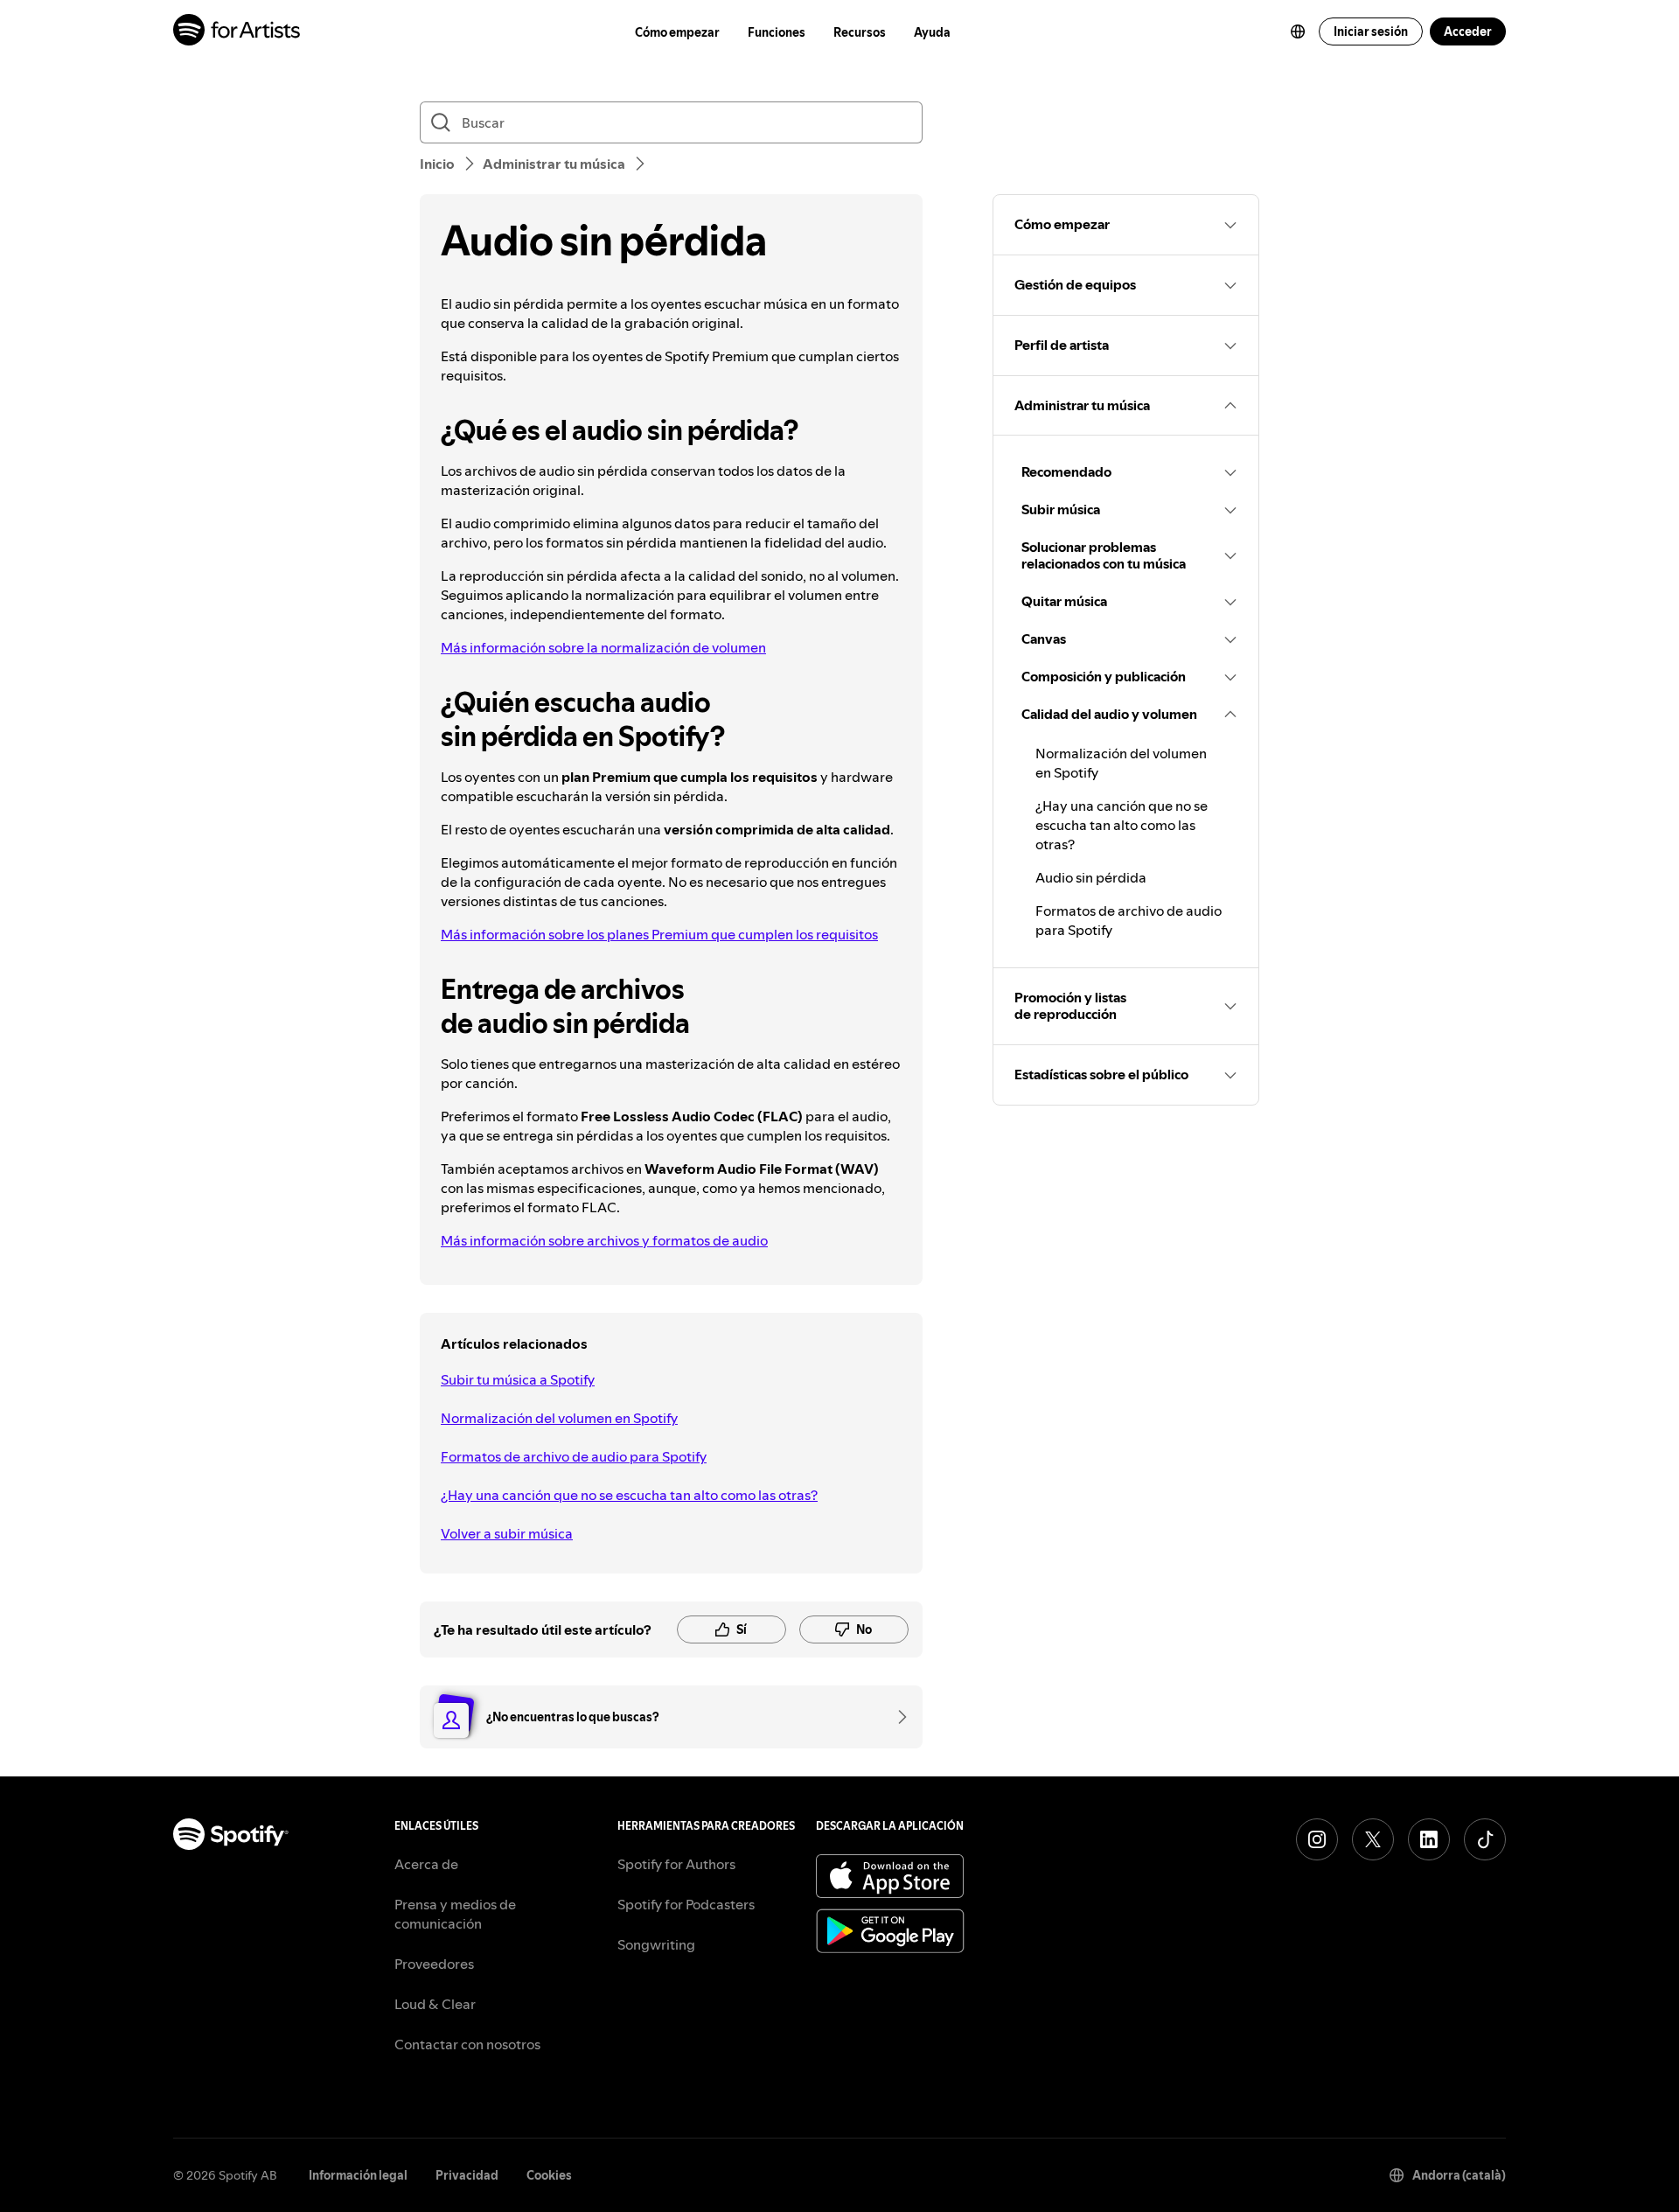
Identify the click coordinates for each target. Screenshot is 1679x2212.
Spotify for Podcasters (686, 1904)
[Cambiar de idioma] (1298, 31)
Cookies (549, 2175)
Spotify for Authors (676, 1864)
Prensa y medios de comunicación (455, 1914)
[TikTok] (1485, 1839)
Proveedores (434, 1964)
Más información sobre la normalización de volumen (603, 647)
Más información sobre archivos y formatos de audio (604, 1240)
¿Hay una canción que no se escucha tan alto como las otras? (629, 1495)
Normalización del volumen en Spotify (559, 1418)
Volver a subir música (507, 1533)
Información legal (358, 2175)
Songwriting (656, 1944)
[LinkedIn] (1429, 1839)
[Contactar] (896, 1717)
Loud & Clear (435, 2004)
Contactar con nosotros (467, 2044)
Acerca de (426, 1864)
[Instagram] (1317, 1839)
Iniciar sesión (1371, 31)
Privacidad (467, 2175)
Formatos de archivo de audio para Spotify (574, 1456)
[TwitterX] (1373, 1839)
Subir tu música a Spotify (518, 1379)
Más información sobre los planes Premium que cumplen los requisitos (659, 934)
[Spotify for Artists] (237, 32)
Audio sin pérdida (1091, 877)
